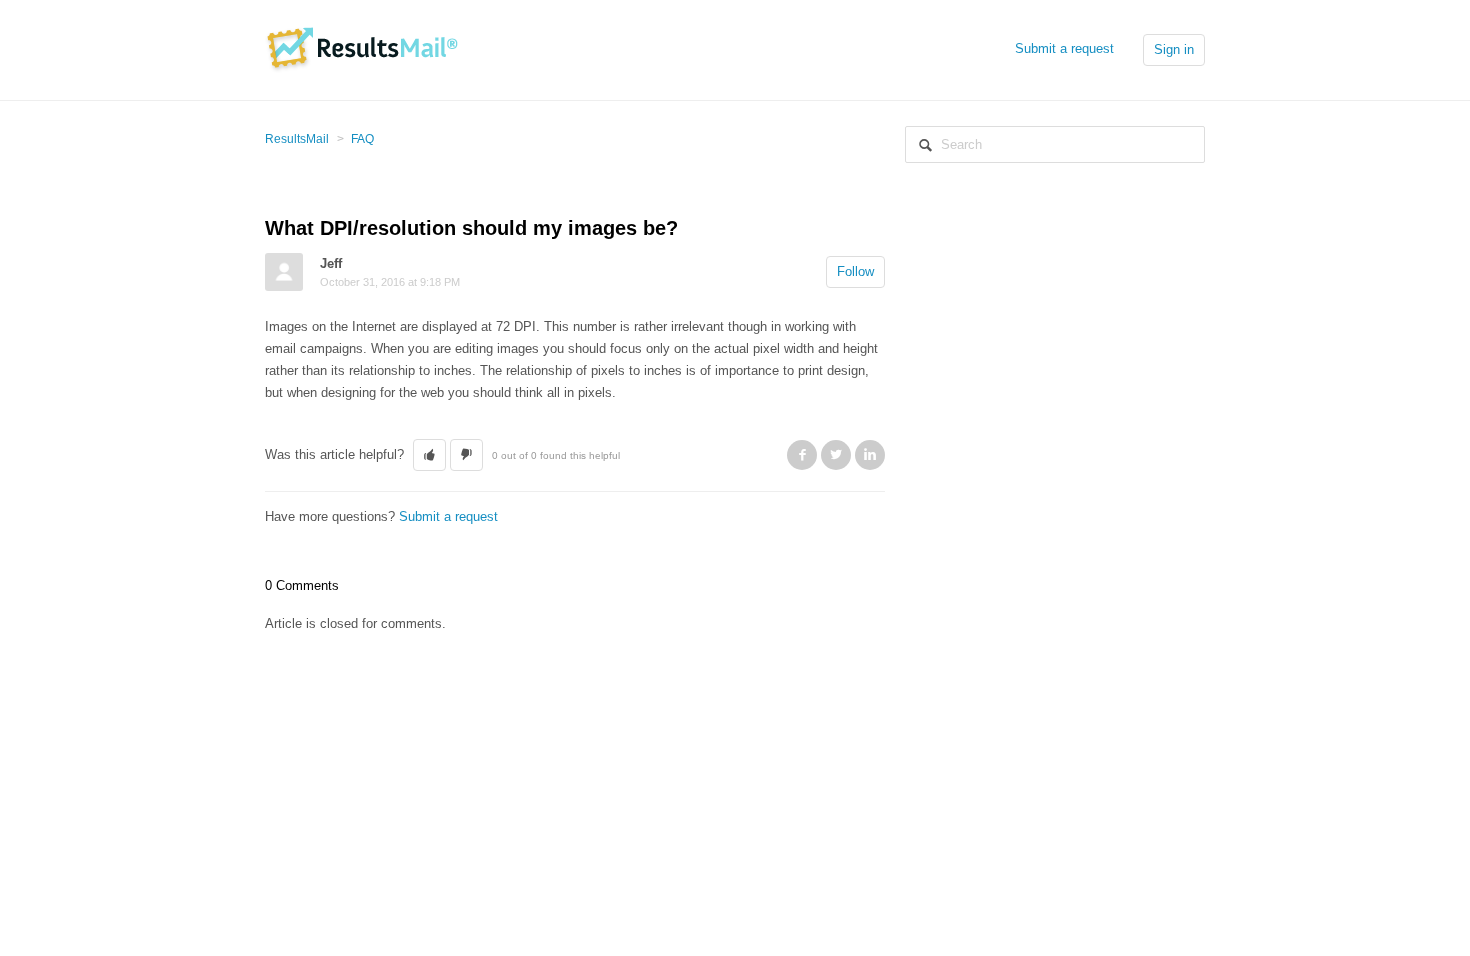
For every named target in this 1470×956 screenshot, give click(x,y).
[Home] (361, 48)
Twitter (836, 455)
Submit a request (1064, 48)
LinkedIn (870, 455)
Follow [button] (855, 271)
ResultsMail (297, 139)
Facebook (802, 455)
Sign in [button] (1174, 49)
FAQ (362, 139)
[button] (429, 455)
